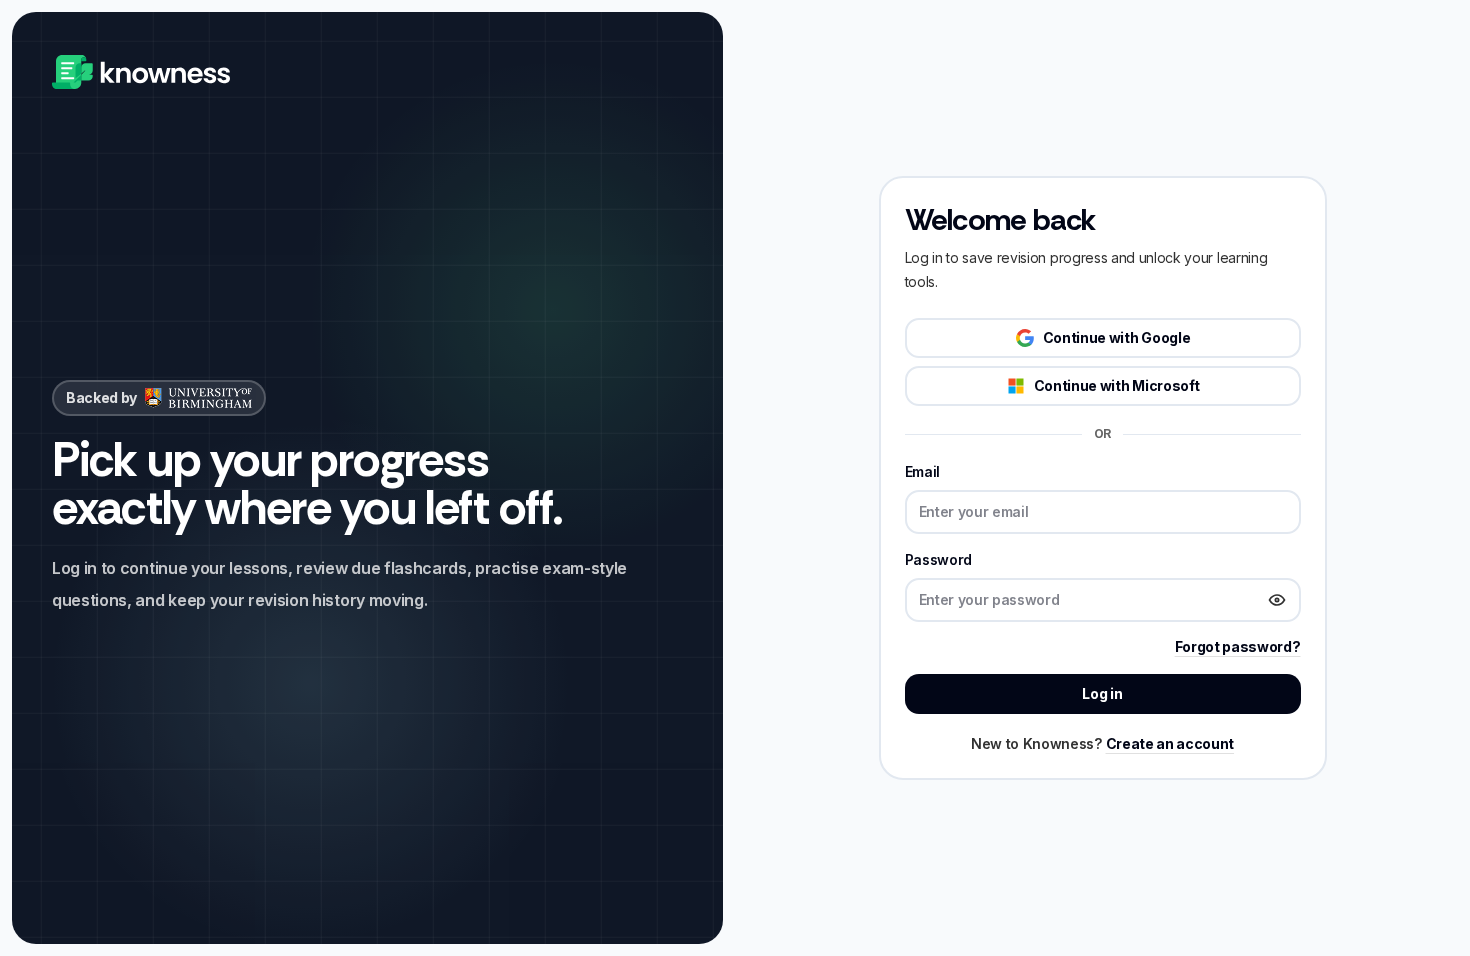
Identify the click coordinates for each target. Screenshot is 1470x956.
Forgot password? (1238, 646)
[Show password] (1277, 600)
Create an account (1170, 743)
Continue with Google (1117, 337)
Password (938, 559)
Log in (1102, 693)
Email (922, 471)
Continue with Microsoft (1117, 385)
